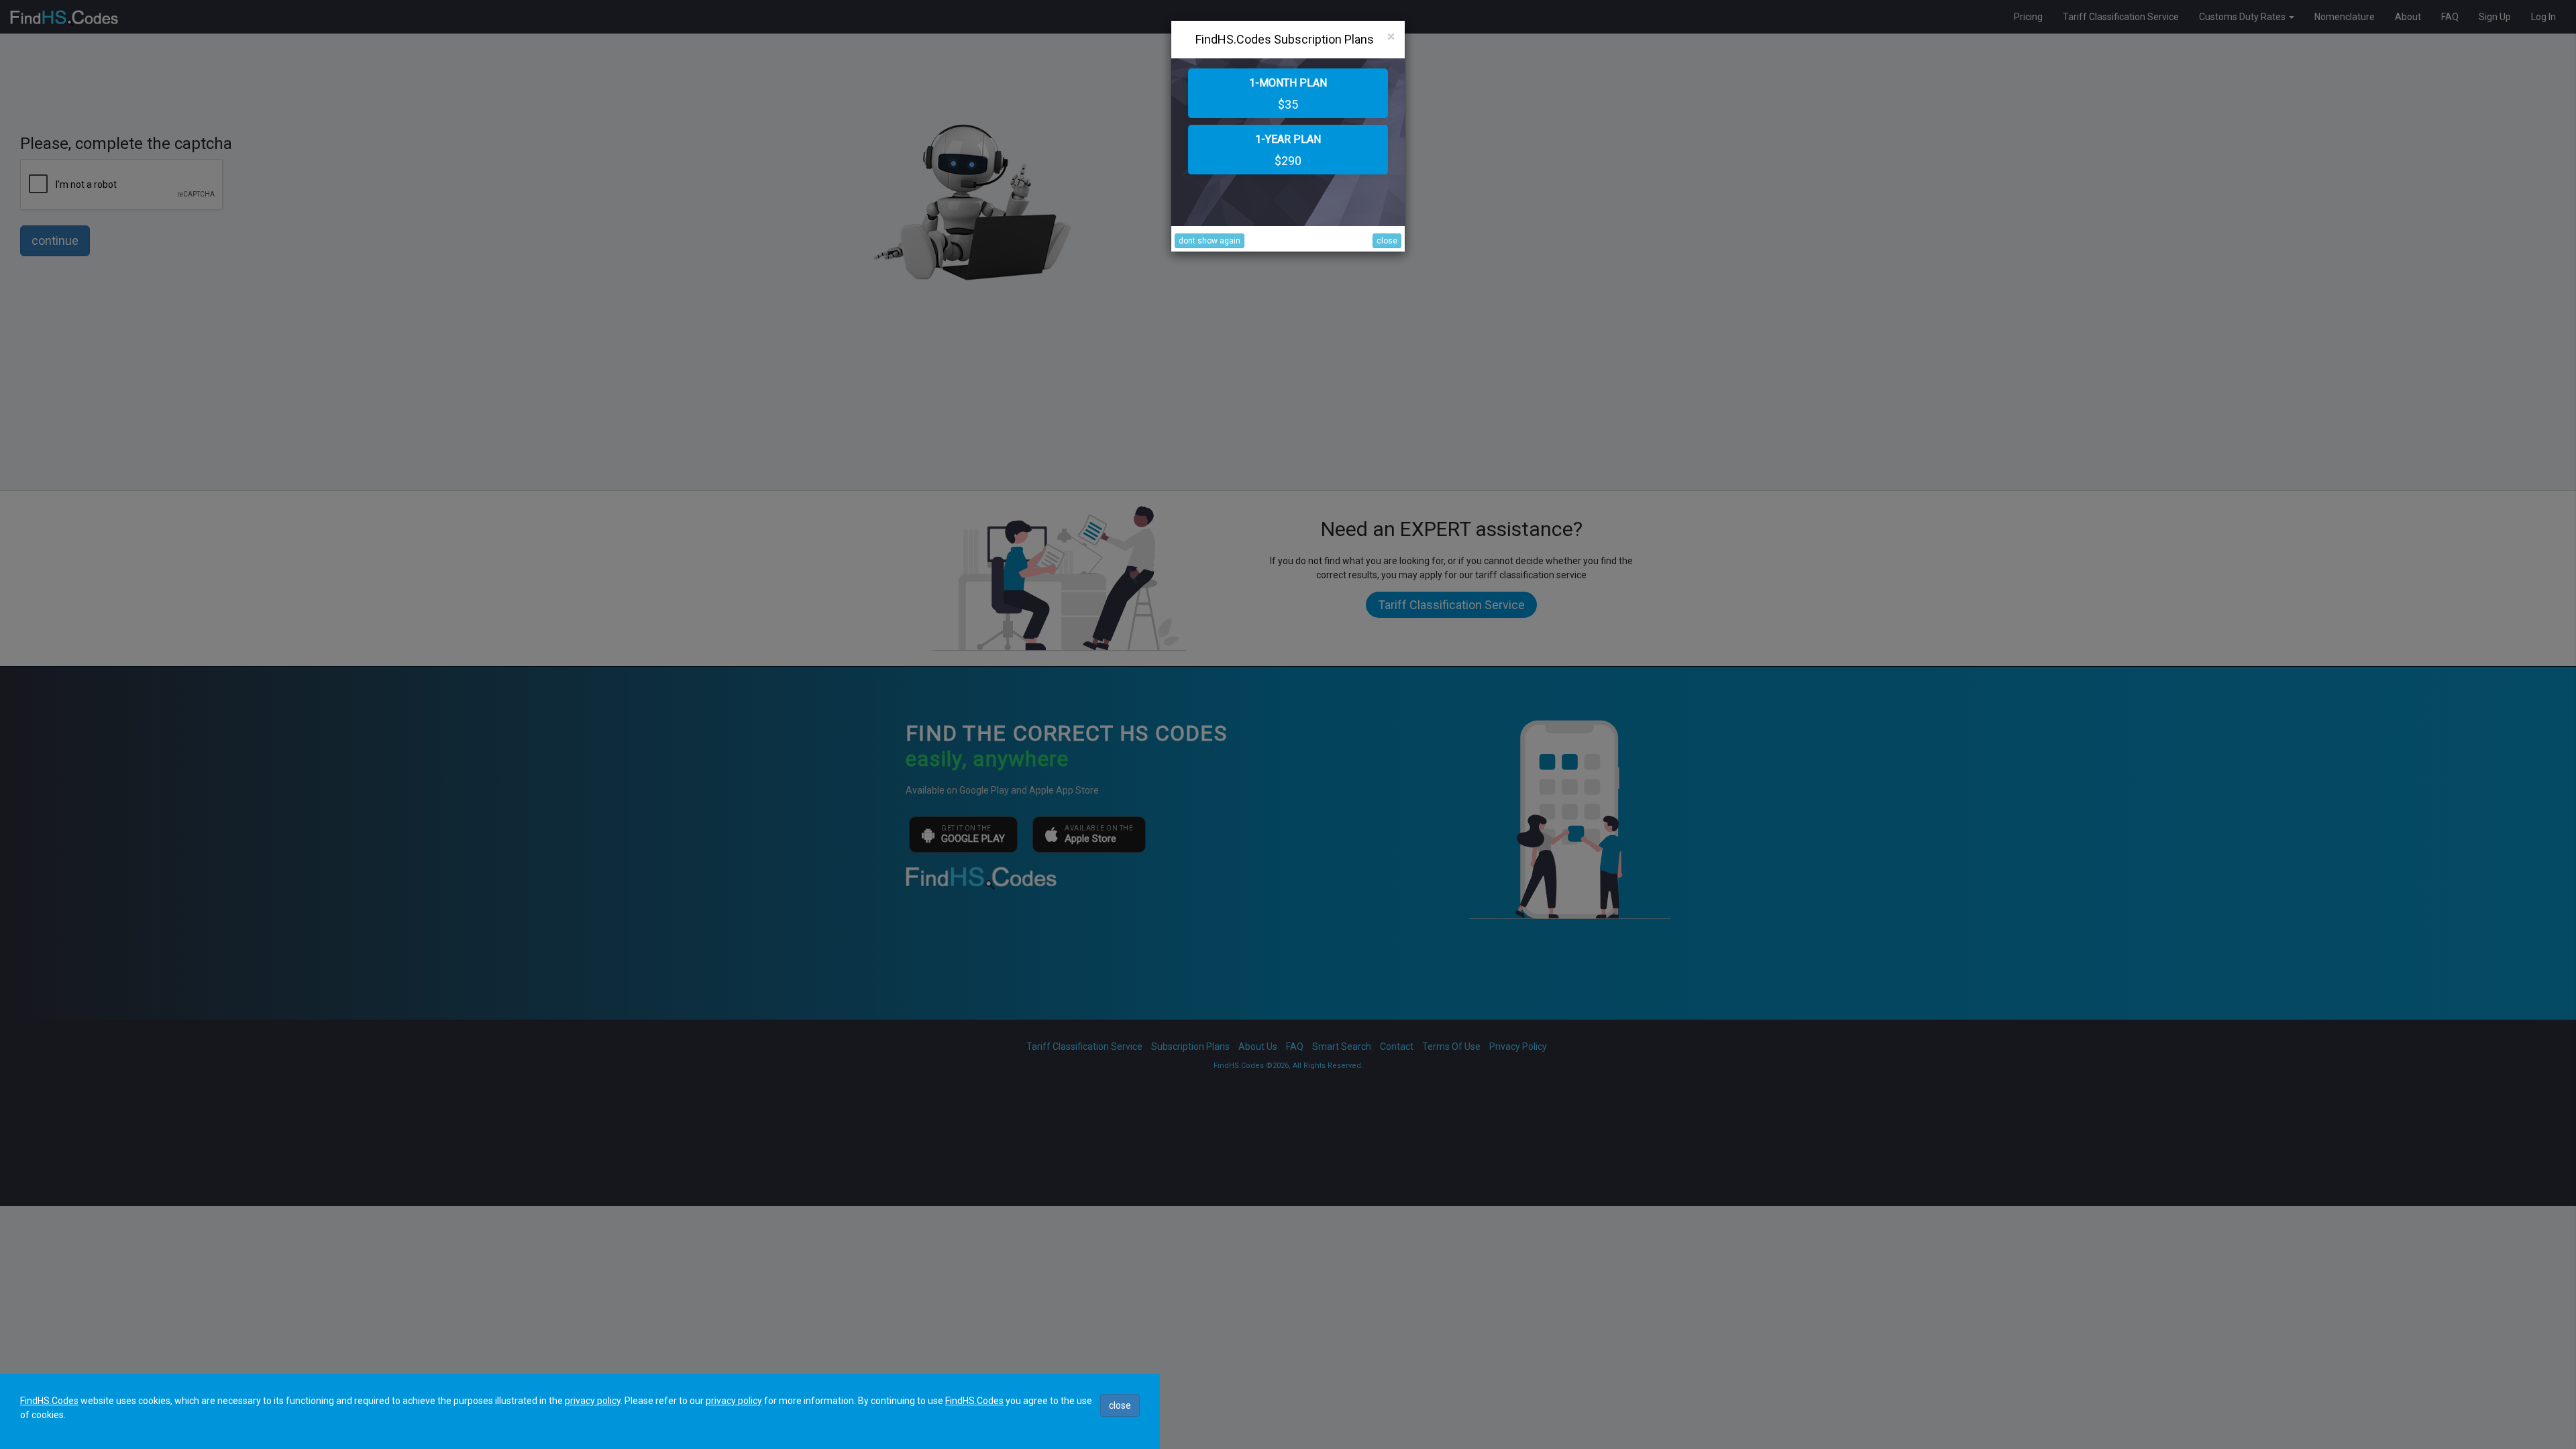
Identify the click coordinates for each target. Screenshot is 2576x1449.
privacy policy (593, 1401)
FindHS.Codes (49, 1401)
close (1387, 241)
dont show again (1210, 241)
